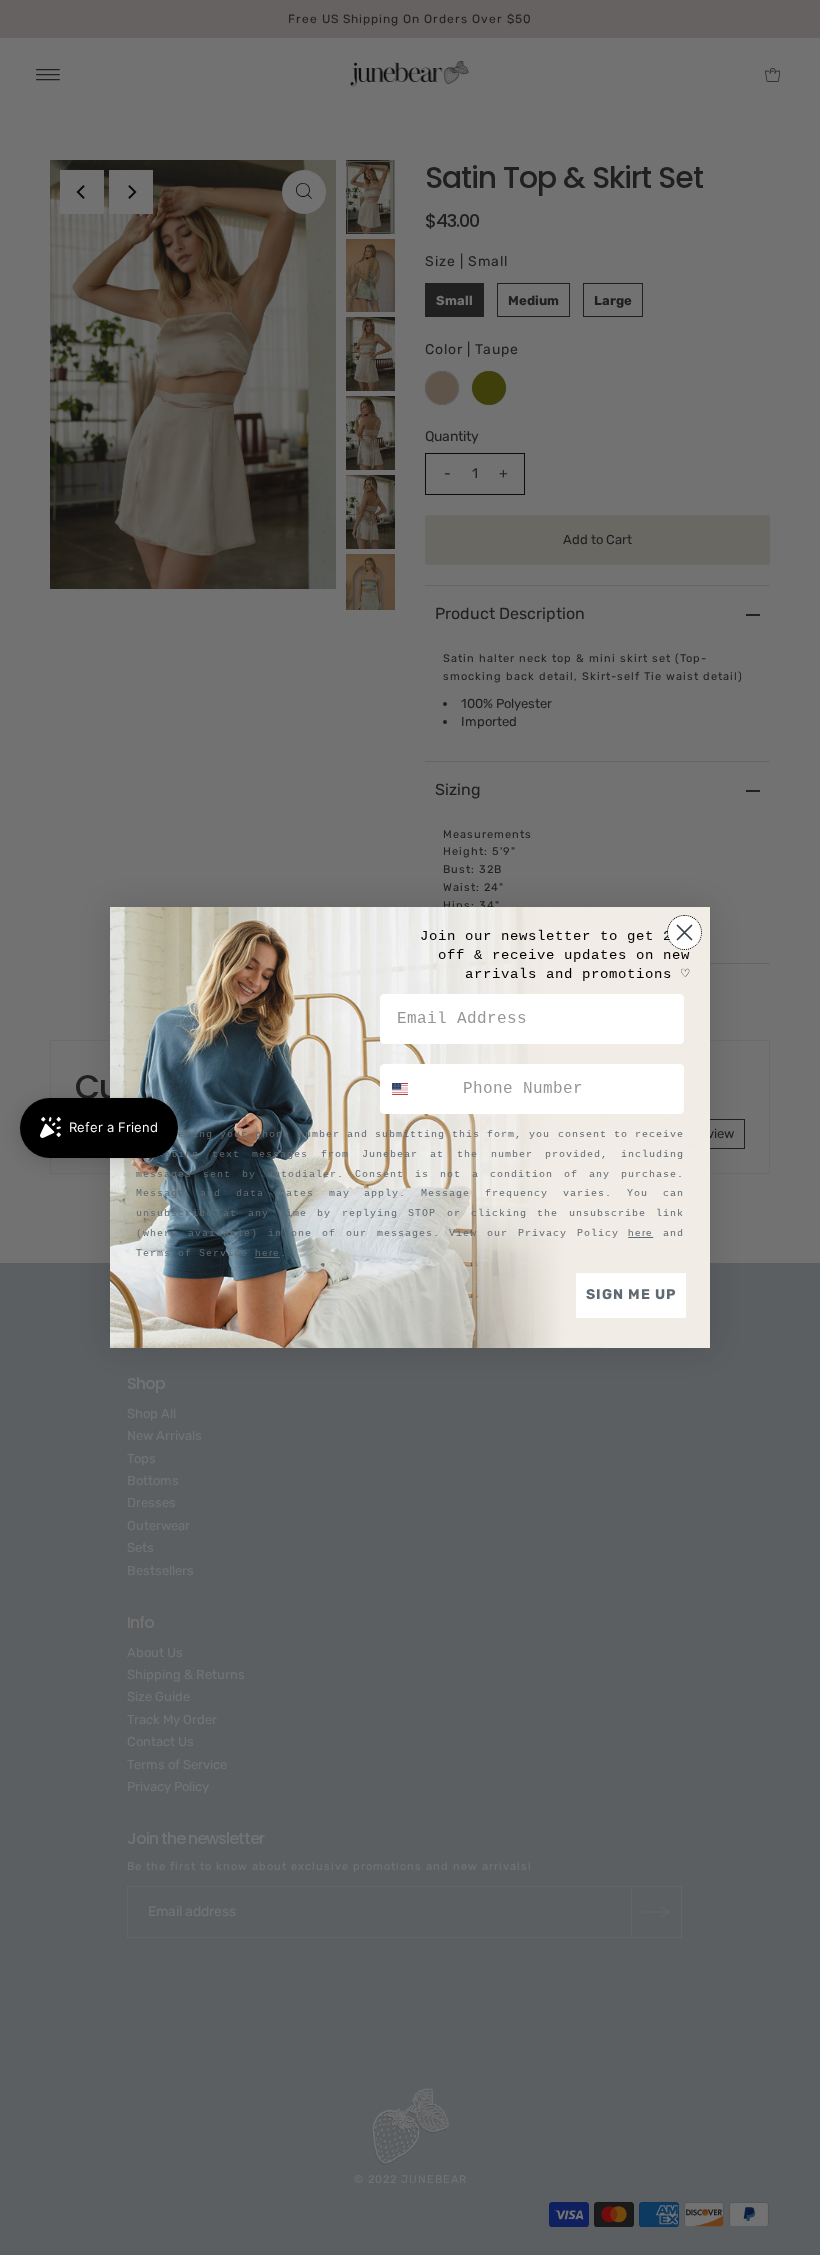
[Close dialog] (684, 932)
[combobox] (417, 1089)
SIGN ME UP (631, 1294)
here (640, 1232)
